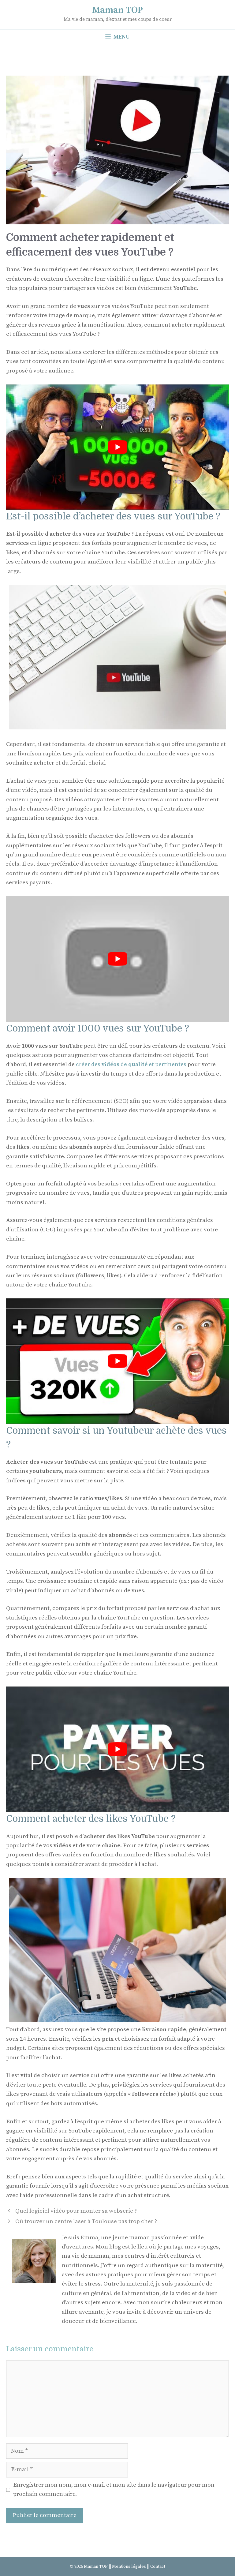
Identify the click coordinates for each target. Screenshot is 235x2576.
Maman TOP (117, 10)
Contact (158, 2567)
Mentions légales (129, 2567)
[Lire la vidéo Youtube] (117, 447)
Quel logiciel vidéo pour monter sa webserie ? (76, 2211)
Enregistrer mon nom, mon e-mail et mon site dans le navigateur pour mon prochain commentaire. (114, 2490)
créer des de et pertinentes (131, 1064)
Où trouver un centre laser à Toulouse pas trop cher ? (86, 2221)
